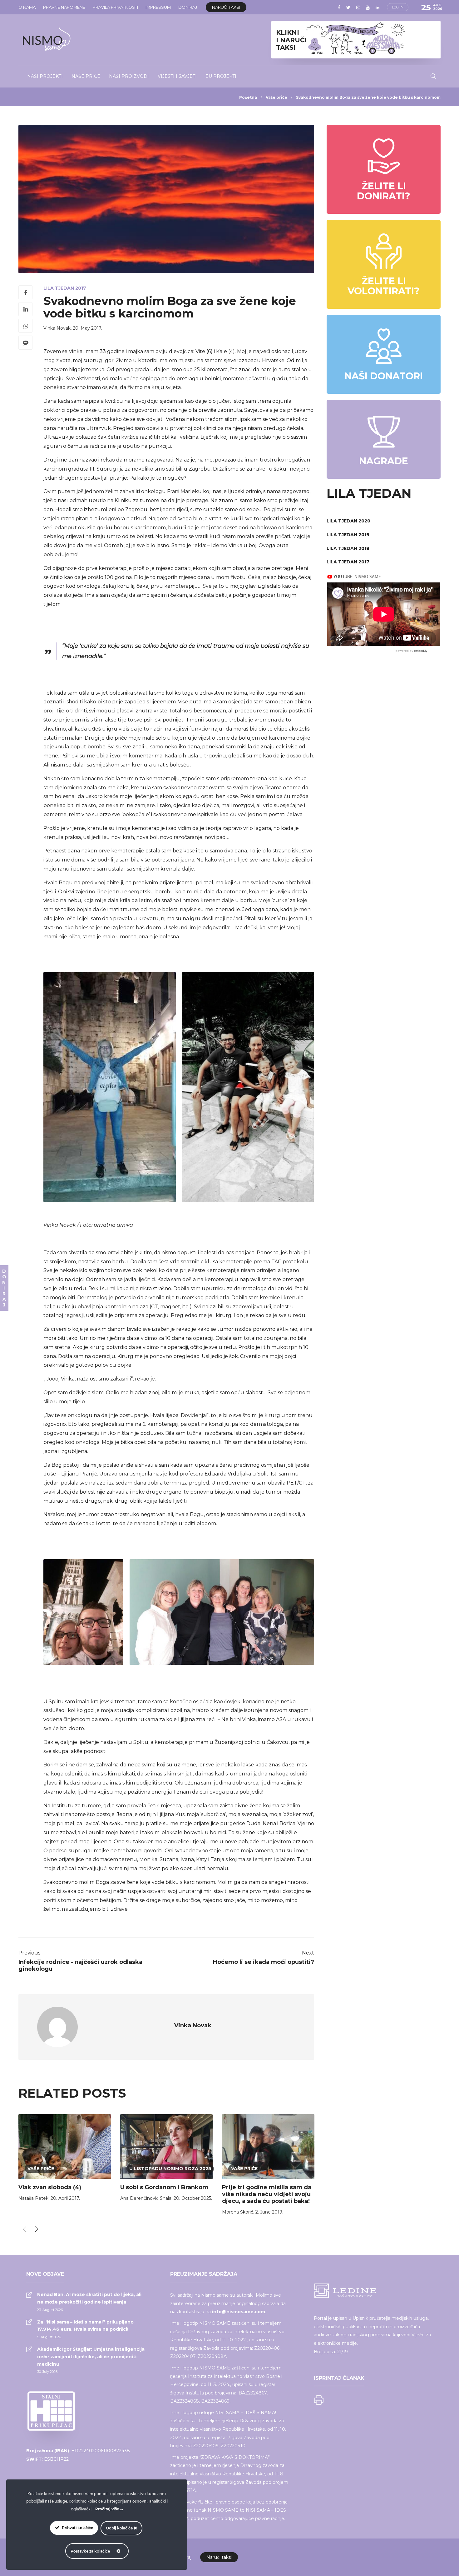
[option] (65, 2159)
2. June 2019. (269, 2212)
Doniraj (188, 7)
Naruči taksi (226, 7)
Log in (398, 7)
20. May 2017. (87, 328)
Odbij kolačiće (120, 2528)
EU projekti (221, 76)
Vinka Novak (57, 328)
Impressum (158, 7)
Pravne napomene (64, 7)
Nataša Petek (33, 2198)
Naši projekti (45, 76)
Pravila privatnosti (115, 7)
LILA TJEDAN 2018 (348, 548)
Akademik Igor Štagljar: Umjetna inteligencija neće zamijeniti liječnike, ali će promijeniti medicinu (91, 2357)
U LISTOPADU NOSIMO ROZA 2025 (170, 2169)
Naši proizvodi (129, 76)
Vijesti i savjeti (177, 76)
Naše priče (86, 76)
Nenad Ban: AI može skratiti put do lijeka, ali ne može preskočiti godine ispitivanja (89, 2298)
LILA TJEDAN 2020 (348, 521)
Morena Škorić (238, 2212)
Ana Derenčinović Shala (146, 2198)
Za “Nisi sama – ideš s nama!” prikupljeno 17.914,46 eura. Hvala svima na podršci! (85, 2326)
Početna (248, 97)
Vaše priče (276, 97)
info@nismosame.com (239, 2312)
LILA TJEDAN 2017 (65, 288)
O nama (27, 7)
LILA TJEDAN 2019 (348, 535)
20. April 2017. (65, 2198)
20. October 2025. (193, 2198)
